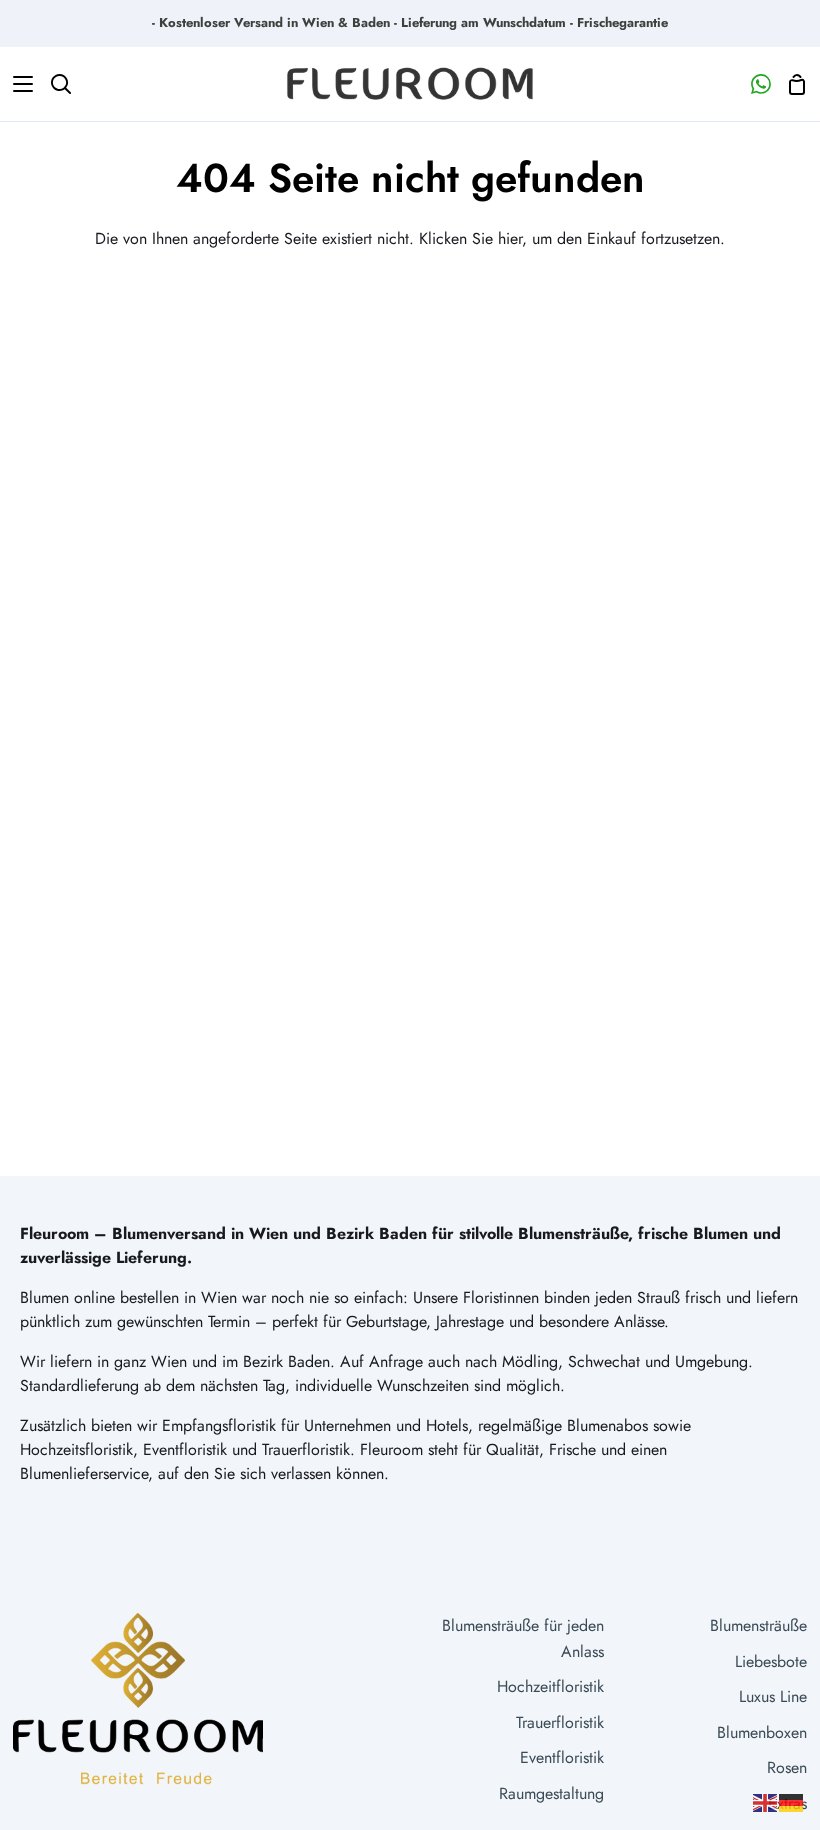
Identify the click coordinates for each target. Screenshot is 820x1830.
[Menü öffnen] (17, 84)
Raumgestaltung (551, 1793)
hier (510, 238)
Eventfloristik (562, 1757)
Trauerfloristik (560, 1722)
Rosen (787, 1767)
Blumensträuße (758, 1625)
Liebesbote (771, 1661)
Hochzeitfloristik (550, 1686)
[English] (766, 1801)
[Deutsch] (792, 1801)
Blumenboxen (762, 1732)
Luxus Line (773, 1696)
